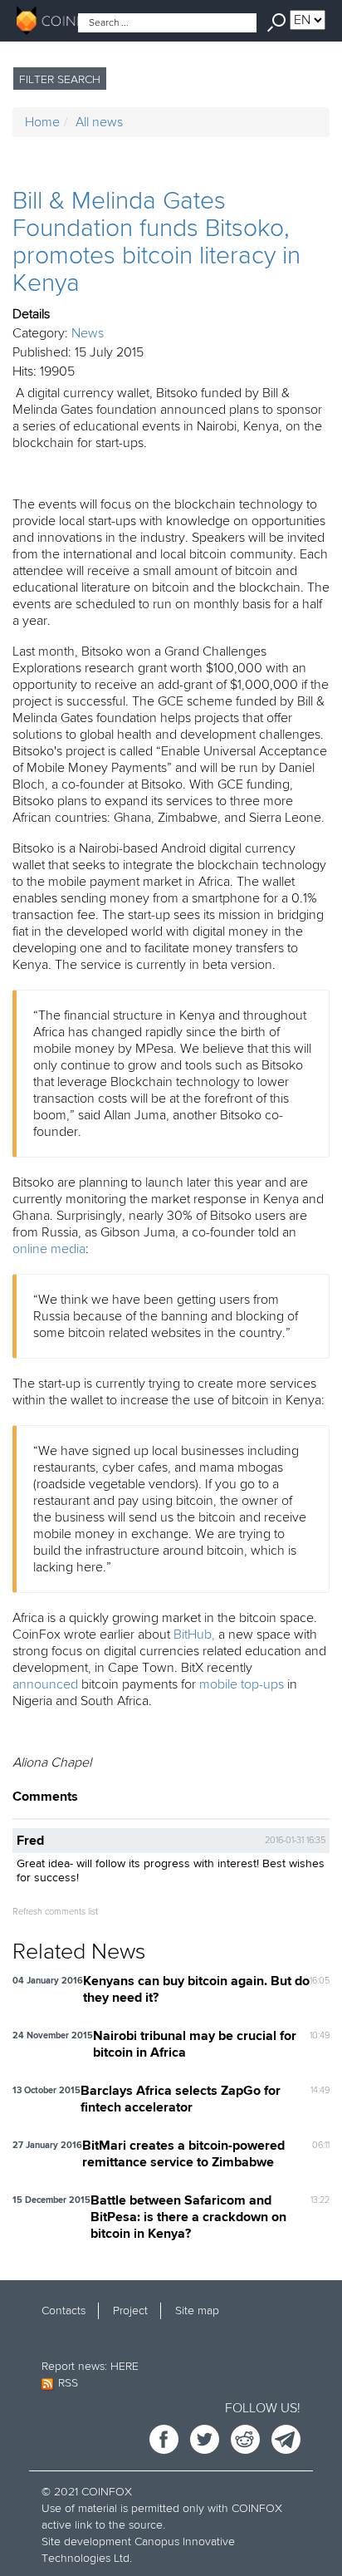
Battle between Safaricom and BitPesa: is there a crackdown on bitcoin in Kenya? (188, 2218)
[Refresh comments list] (83, 1797)
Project (130, 2311)
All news (99, 122)
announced (45, 1684)
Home (42, 122)
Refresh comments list (55, 1912)
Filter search (60, 79)
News (88, 333)
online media (49, 1249)
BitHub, (194, 1635)
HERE (125, 2366)
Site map (197, 2311)
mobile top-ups (242, 1684)
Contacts (64, 2311)
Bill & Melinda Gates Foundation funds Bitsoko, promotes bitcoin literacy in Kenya (156, 242)
